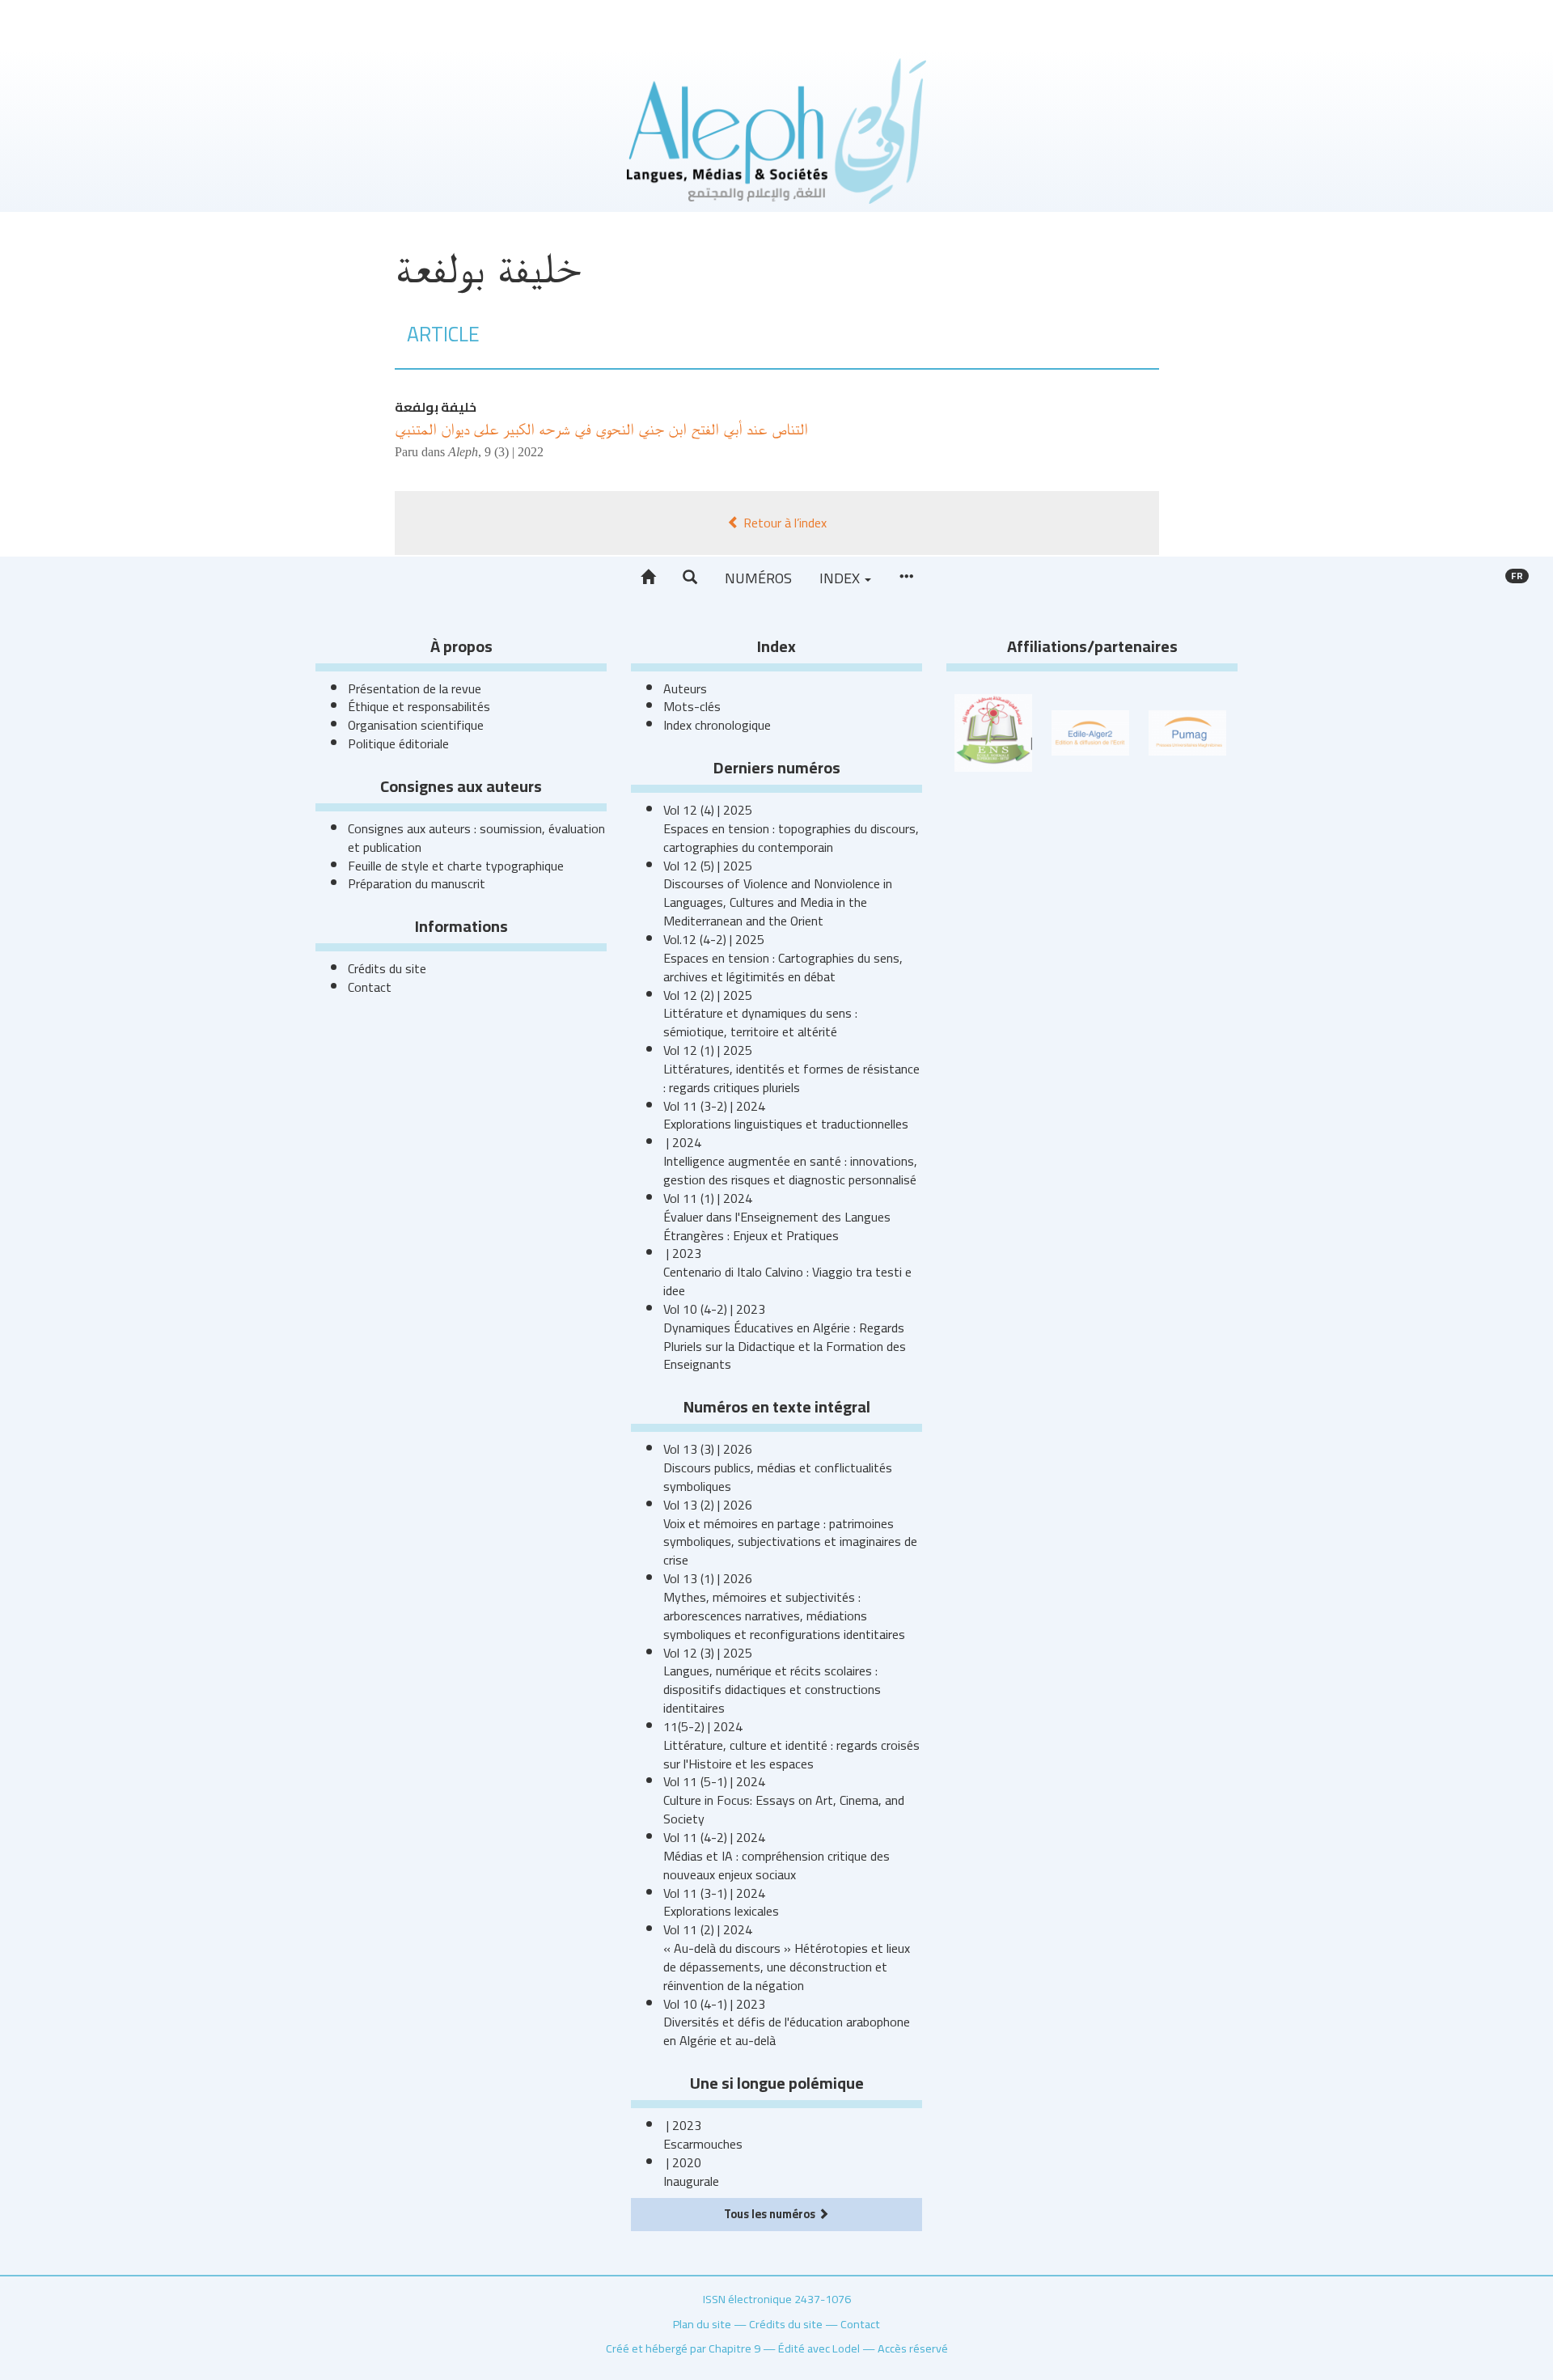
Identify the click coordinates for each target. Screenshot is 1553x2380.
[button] (690, 578)
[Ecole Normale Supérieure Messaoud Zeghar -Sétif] (993, 731)
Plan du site (702, 2324)
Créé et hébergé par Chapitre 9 (683, 2348)
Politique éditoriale (398, 743)
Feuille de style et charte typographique (456, 866)
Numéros (758, 578)
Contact (370, 987)
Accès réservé (913, 2348)
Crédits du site (387, 968)
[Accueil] (648, 578)
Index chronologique (717, 725)
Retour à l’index (783, 523)
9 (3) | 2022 (514, 452)
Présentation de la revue (415, 688)
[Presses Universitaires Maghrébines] (1187, 731)
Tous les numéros (771, 2214)
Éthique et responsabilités (419, 706)
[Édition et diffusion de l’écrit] (1090, 731)
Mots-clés (692, 706)
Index (841, 578)
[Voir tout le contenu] (906, 578)
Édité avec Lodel (819, 2348)
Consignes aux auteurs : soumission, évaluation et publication (476, 838)
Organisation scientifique (416, 725)
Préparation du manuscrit (417, 883)
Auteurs (685, 688)
